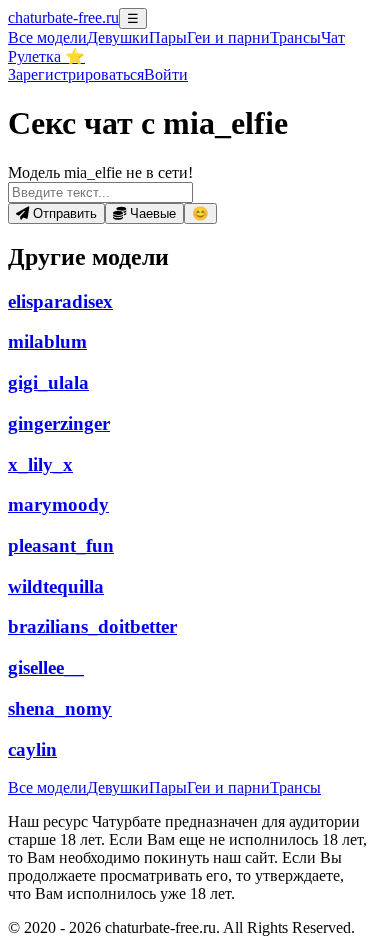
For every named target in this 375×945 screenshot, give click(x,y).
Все (47, 37)
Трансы (295, 37)
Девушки (118, 37)
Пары (168, 37)
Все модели (47, 787)
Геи (228, 37)
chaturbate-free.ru (63, 17)
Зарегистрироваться (76, 74)
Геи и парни (228, 787)
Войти (166, 74)
